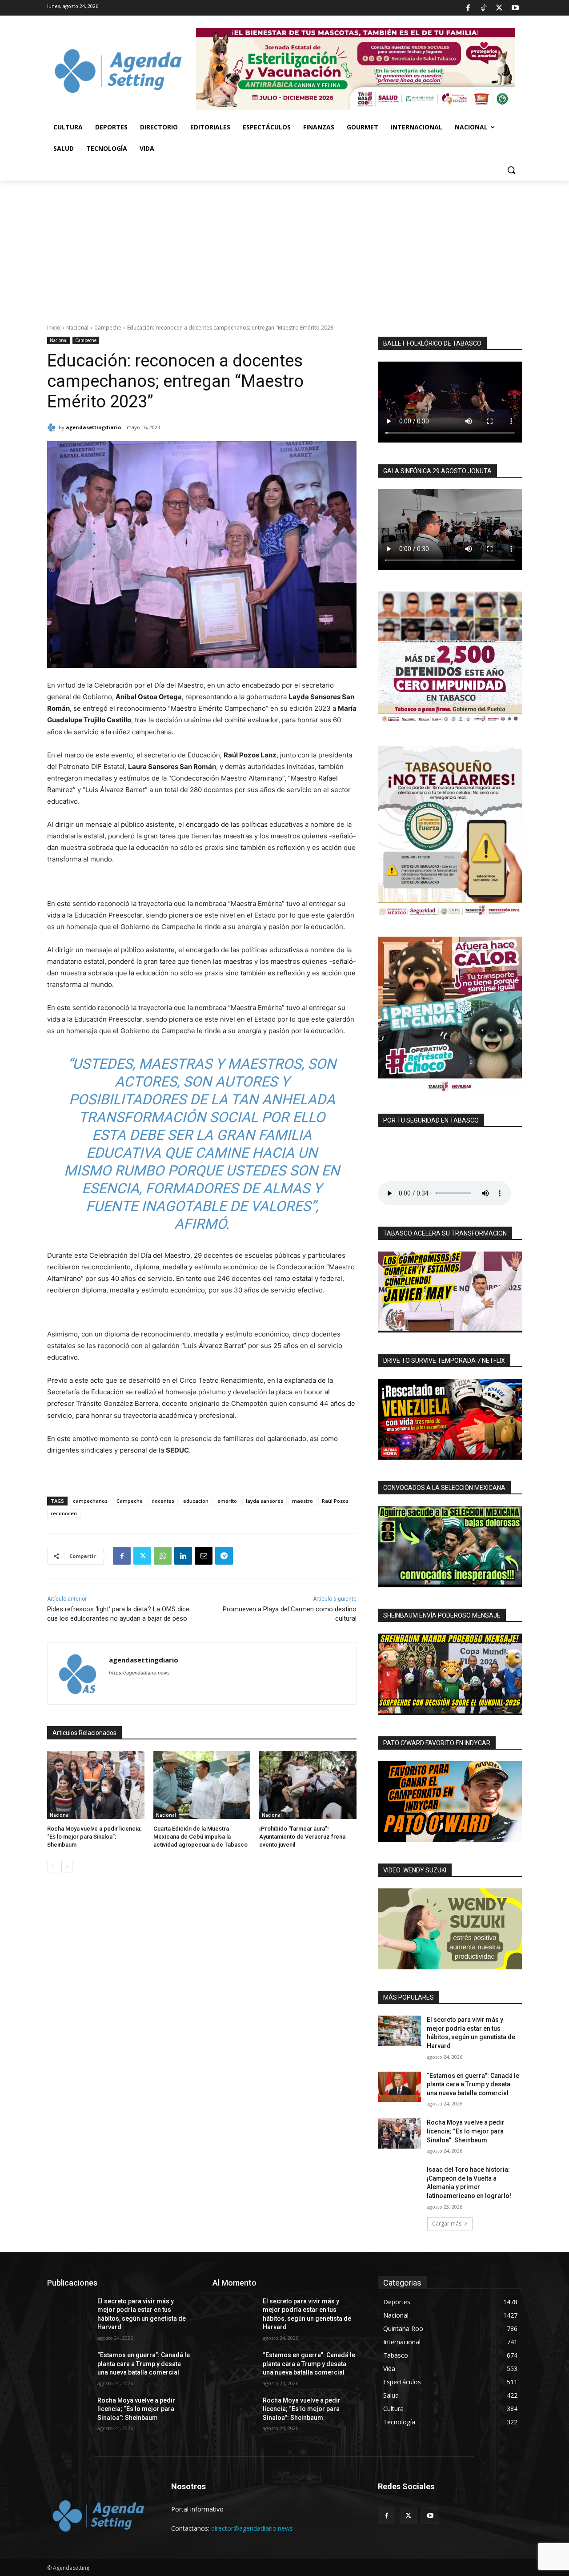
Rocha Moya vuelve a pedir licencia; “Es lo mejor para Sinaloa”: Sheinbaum (94, 1837)
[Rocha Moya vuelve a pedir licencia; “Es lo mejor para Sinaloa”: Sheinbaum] (96, 1785)
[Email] (204, 1556)
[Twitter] (499, 8)
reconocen (64, 1513)
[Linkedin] (183, 1556)
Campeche (108, 328)
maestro (303, 1501)
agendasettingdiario (93, 427)
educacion (196, 1501)
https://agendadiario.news (139, 1673)
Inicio (54, 328)
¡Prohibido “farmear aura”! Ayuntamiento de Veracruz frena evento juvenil (302, 1837)
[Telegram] (224, 1556)
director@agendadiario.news (252, 2528)
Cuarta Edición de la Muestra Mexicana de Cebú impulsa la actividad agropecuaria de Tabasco (200, 1837)
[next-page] (67, 1867)
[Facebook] (468, 8)
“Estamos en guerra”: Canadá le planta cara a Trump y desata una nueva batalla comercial (473, 2084)
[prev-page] (53, 1867)
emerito (227, 1501)
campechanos (90, 1501)
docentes (163, 1501)
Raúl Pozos (335, 1501)
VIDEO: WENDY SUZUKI (415, 1870)
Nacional (77, 328)
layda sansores (264, 1501)
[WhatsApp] (163, 1556)
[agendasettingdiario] (53, 427)
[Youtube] (515, 8)
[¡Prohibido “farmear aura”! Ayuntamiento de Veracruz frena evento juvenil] (308, 1785)
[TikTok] (484, 8)
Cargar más (447, 2224)
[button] (511, 170)
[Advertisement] (284, 247)
